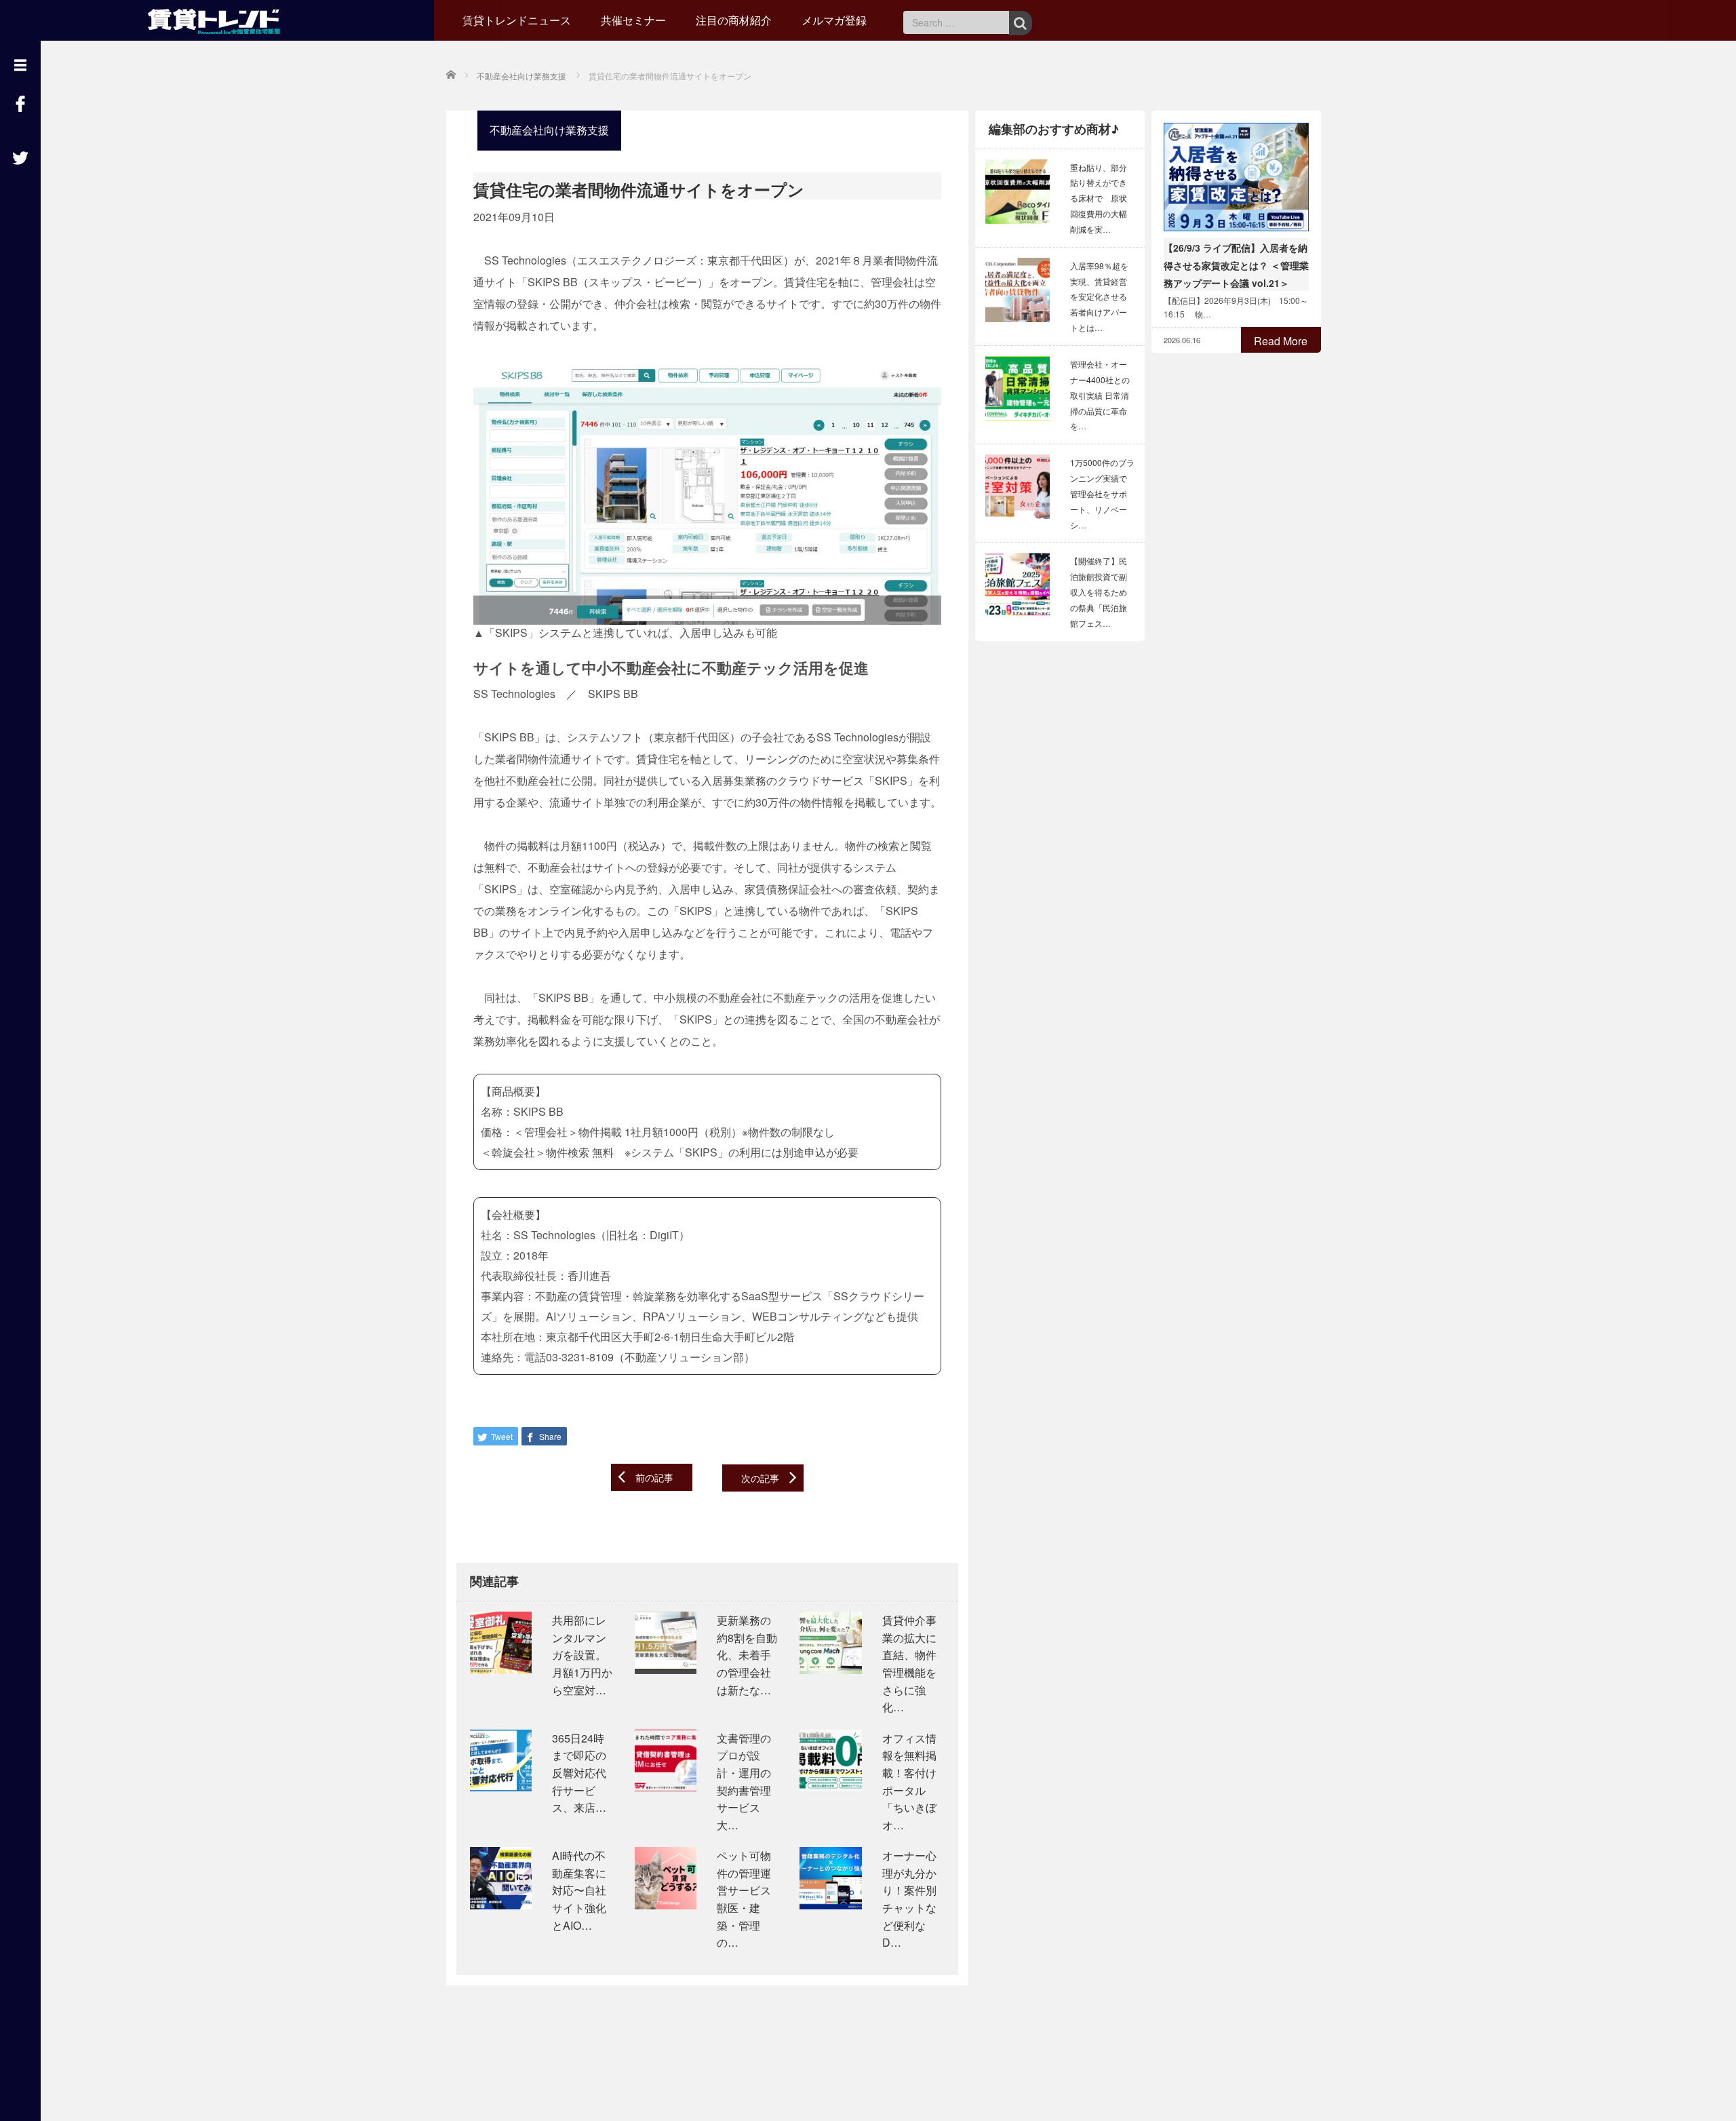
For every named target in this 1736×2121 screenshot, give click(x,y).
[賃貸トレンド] (217, 19)
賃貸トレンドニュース (517, 20)
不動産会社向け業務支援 (549, 130)
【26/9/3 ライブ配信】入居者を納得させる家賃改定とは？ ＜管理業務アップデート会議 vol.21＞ (1236, 265)
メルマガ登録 (834, 20)
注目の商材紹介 (734, 20)
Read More (1281, 341)
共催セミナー (633, 20)
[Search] (1020, 23)
